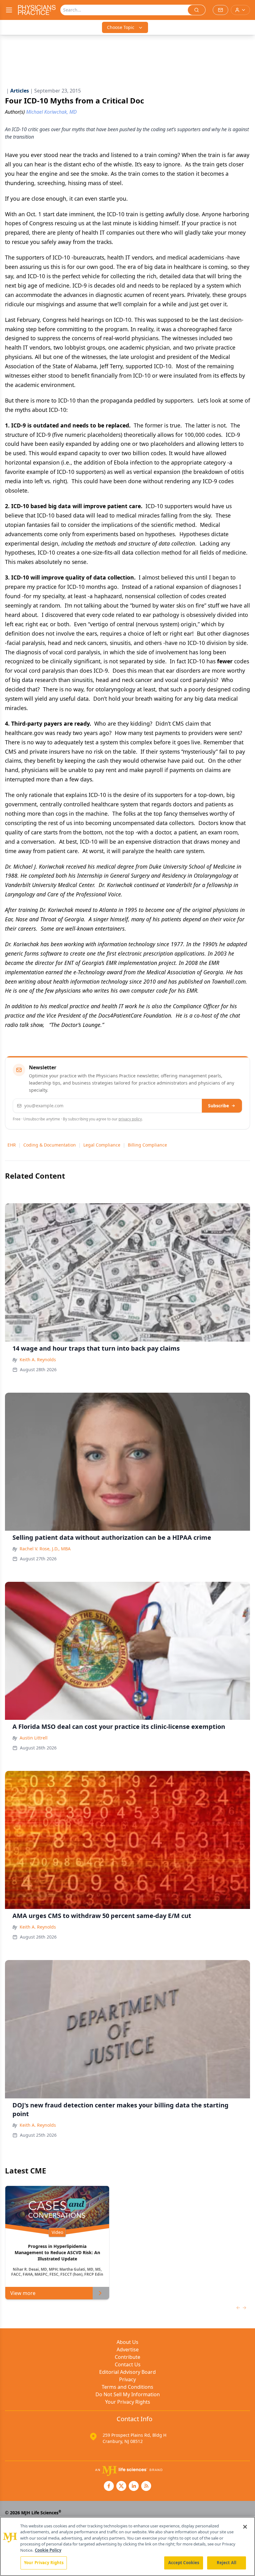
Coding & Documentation (50, 1145)
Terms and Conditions (127, 2387)
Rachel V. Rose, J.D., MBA (45, 1549)
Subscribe (218, 1106)
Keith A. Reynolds (38, 1360)
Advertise (128, 2349)
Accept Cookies (184, 2563)
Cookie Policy (48, 2550)
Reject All (227, 2563)
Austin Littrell (34, 1738)
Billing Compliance (147, 1145)
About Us (127, 2342)
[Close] (245, 2527)
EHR (12, 1145)
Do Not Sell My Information (128, 2394)
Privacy (127, 2379)
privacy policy (130, 1119)
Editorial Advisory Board (127, 2372)
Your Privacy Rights (128, 2402)
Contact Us (128, 2364)
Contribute (127, 2357)
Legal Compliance (102, 1145)
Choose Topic (121, 27)
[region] (127, 2546)
